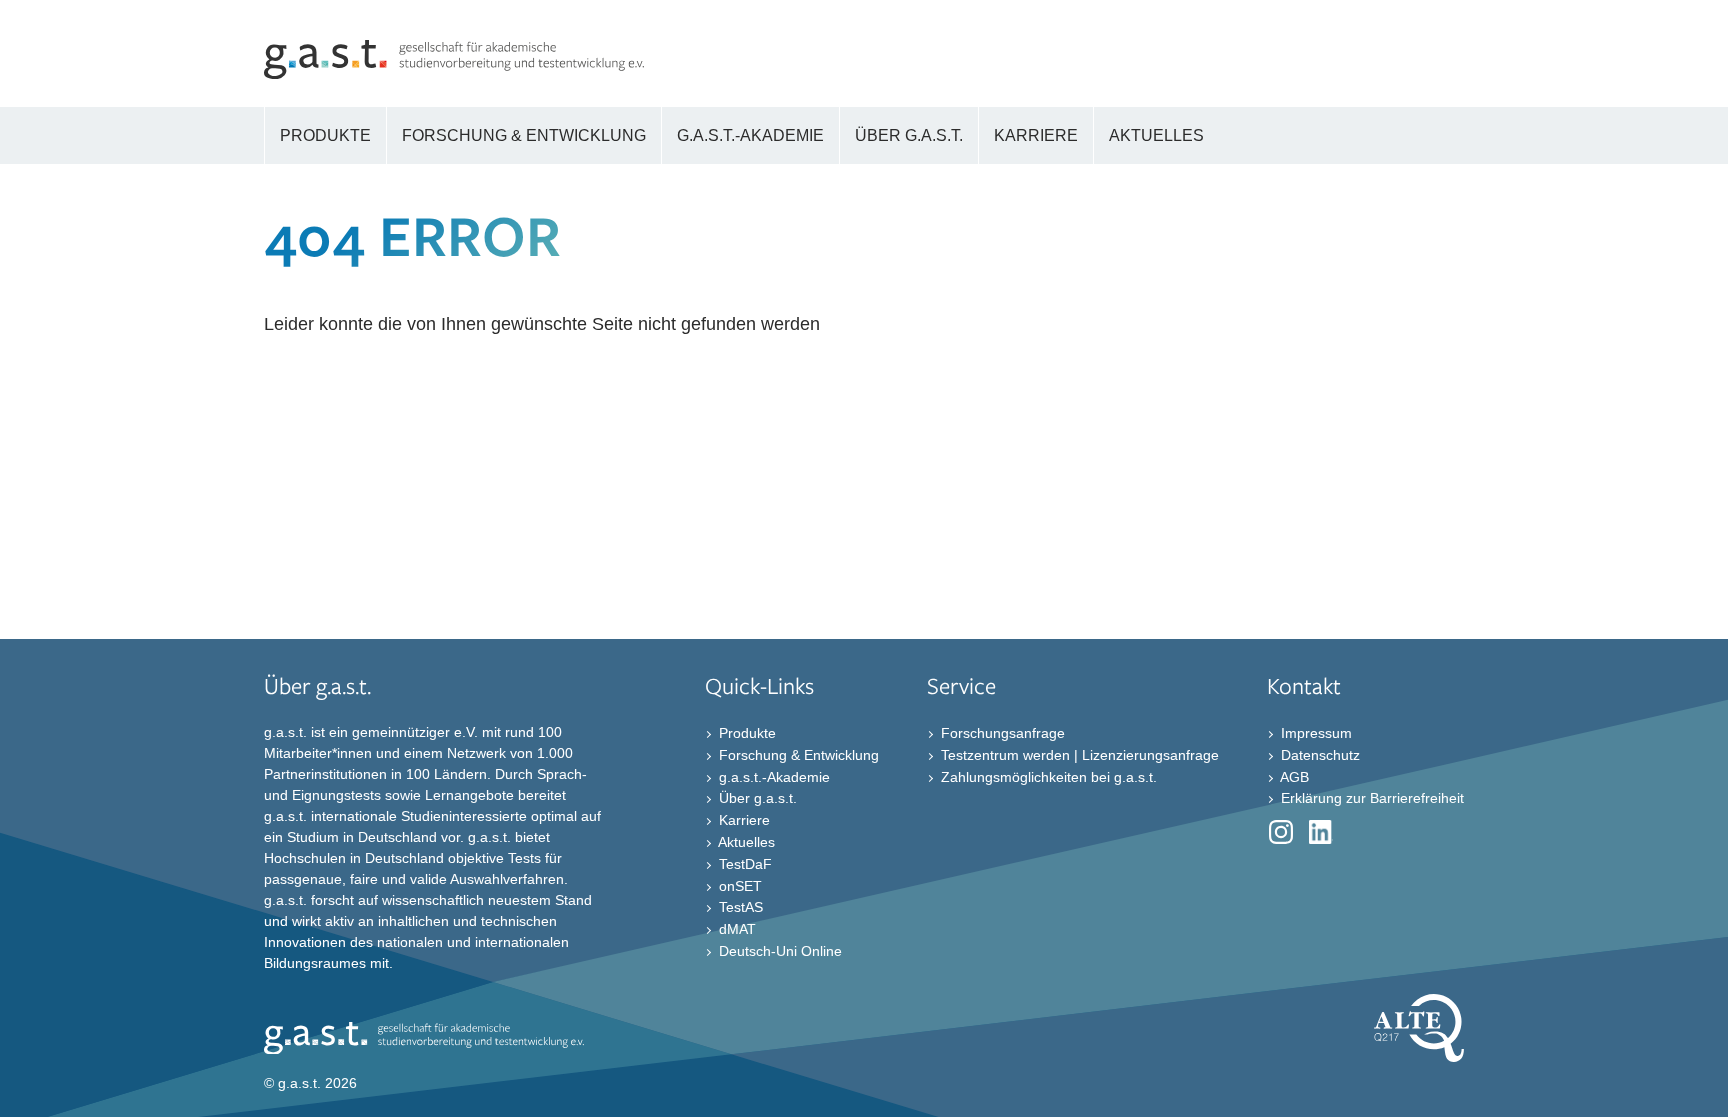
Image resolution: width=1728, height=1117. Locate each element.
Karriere (742, 820)
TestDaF (743, 864)
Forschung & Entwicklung (797, 755)
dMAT (735, 929)
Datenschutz (1318, 755)
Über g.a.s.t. (756, 798)
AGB (1293, 776)
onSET (738, 885)
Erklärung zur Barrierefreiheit (1370, 798)
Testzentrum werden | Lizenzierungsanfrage (1078, 755)
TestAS (739, 907)
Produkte (745, 733)
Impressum (1314, 733)
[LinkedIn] (1321, 836)
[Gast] (454, 73)
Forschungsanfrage (1001, 733)
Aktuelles (745, 842)
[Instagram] (1281, 836)
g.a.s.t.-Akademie (772, 776)
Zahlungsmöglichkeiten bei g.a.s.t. (1047, 776)
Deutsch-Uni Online (778, 951)
